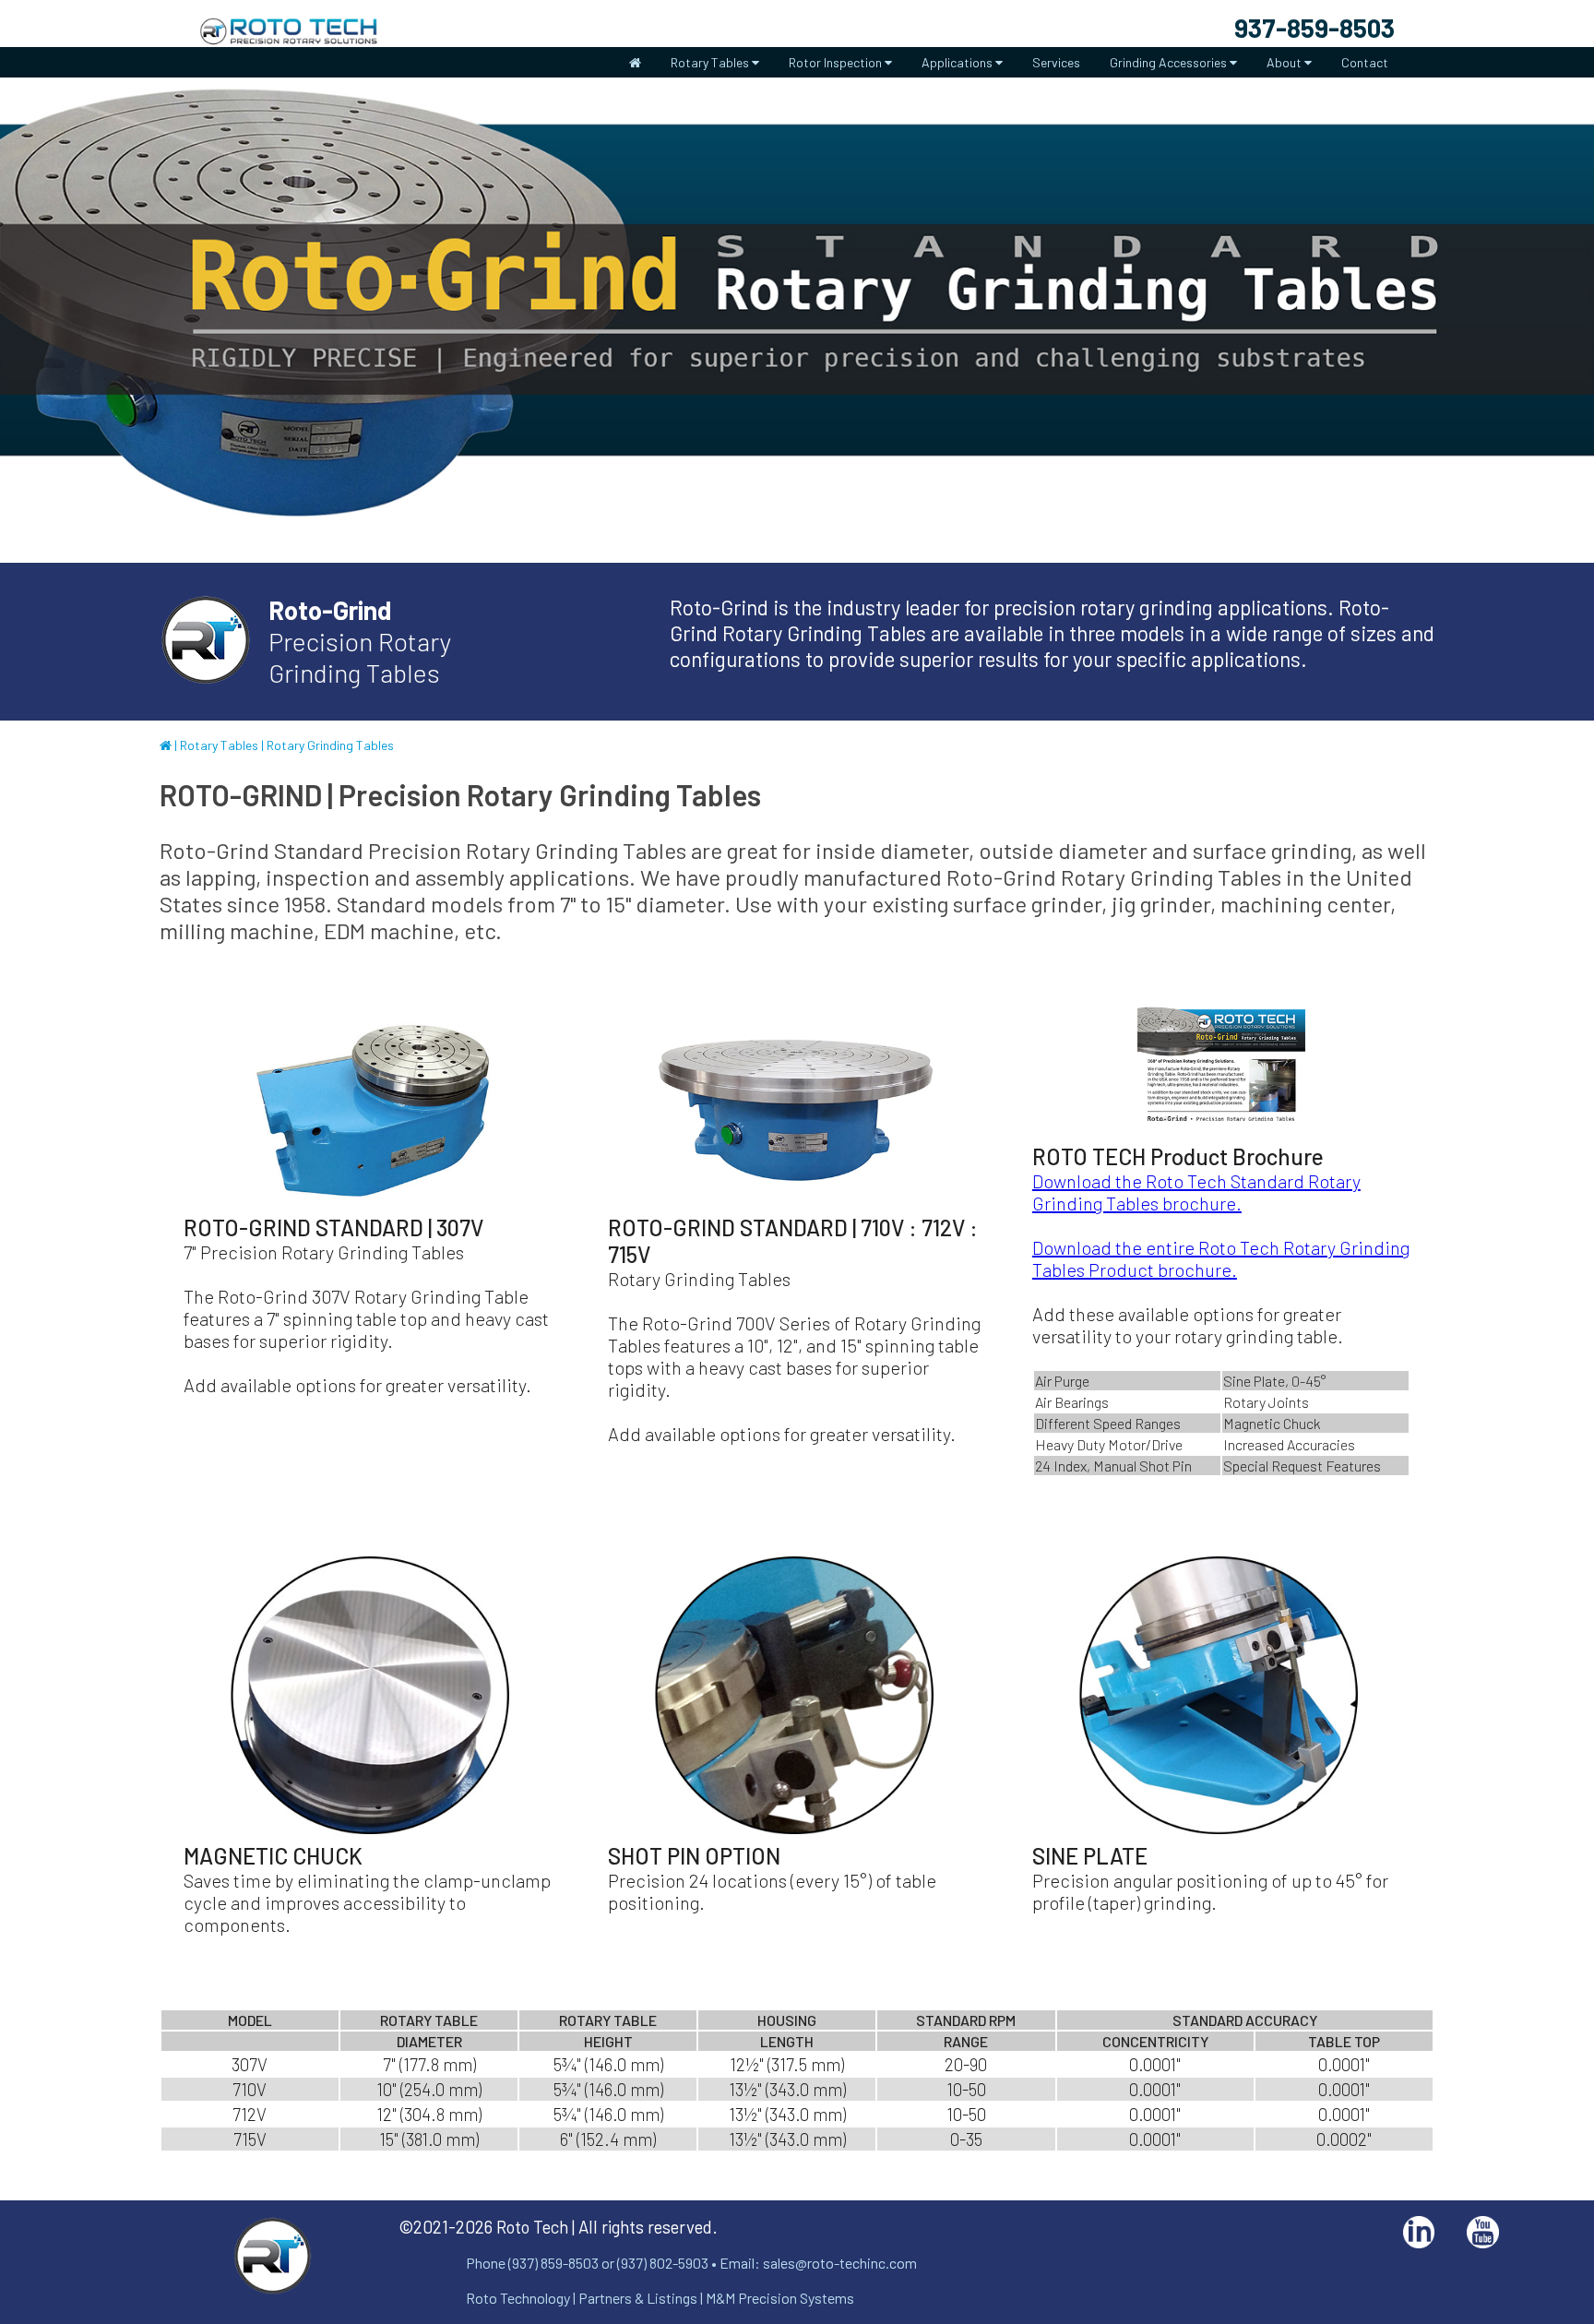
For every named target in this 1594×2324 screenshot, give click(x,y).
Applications (958, 62)
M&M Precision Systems (780, 2298)
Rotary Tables (711, 62)
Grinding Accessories (1170, 62)
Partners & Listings (638, 2298)
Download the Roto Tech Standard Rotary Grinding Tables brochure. (1196, 1192)
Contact (1365, 62)
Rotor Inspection (837, 62)
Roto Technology (518, 2298)
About (1285, 62)
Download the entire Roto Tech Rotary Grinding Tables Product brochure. (1221, 1258)
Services (1056, 62)
